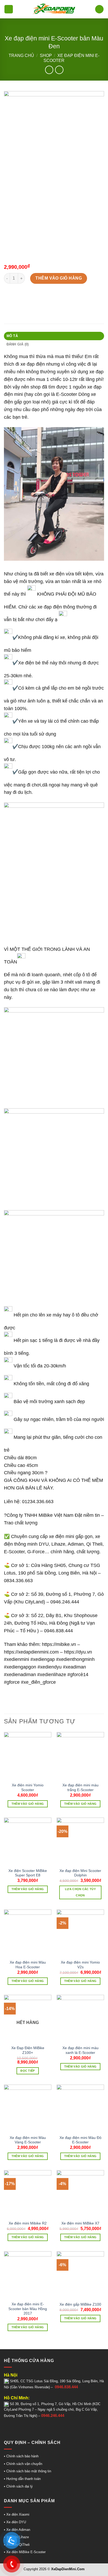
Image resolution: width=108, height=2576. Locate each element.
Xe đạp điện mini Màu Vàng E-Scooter (28, 2140)
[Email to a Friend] (37, 298)
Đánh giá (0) (18, 344)
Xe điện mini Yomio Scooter (28, 1788)
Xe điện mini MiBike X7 (80, 2223)
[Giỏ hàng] (99, 9)
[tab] (54, 336)
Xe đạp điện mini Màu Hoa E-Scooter (28, 1965)
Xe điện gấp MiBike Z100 (80, 2304)
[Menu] (9, 9)
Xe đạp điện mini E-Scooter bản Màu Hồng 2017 (28, 2309)
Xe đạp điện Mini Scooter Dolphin (80, 1873)
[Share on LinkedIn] (56, 298)
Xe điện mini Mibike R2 (28, 2223)
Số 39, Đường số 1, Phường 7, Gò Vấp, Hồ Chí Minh (50, 2404)
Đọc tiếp (28, 2071)
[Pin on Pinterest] (47, 298)
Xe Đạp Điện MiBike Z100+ (28, 2050)
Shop (46, 56)
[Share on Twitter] (28, 298)
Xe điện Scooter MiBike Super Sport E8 (28, 1873)
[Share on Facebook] (18, 298)
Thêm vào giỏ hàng (59, 278)
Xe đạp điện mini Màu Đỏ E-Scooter (80, 2140)
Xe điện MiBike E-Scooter (25, 2552)
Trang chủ (21, 56)
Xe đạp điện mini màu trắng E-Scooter (80, 1788)
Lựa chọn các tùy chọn (80, 1892)
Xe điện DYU (16, 2522)
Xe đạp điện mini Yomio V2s (80, 1965)
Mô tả (12, 336)
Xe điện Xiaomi (18, 2514)
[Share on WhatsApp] (9, 298)
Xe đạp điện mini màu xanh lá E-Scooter (80, 2050)
